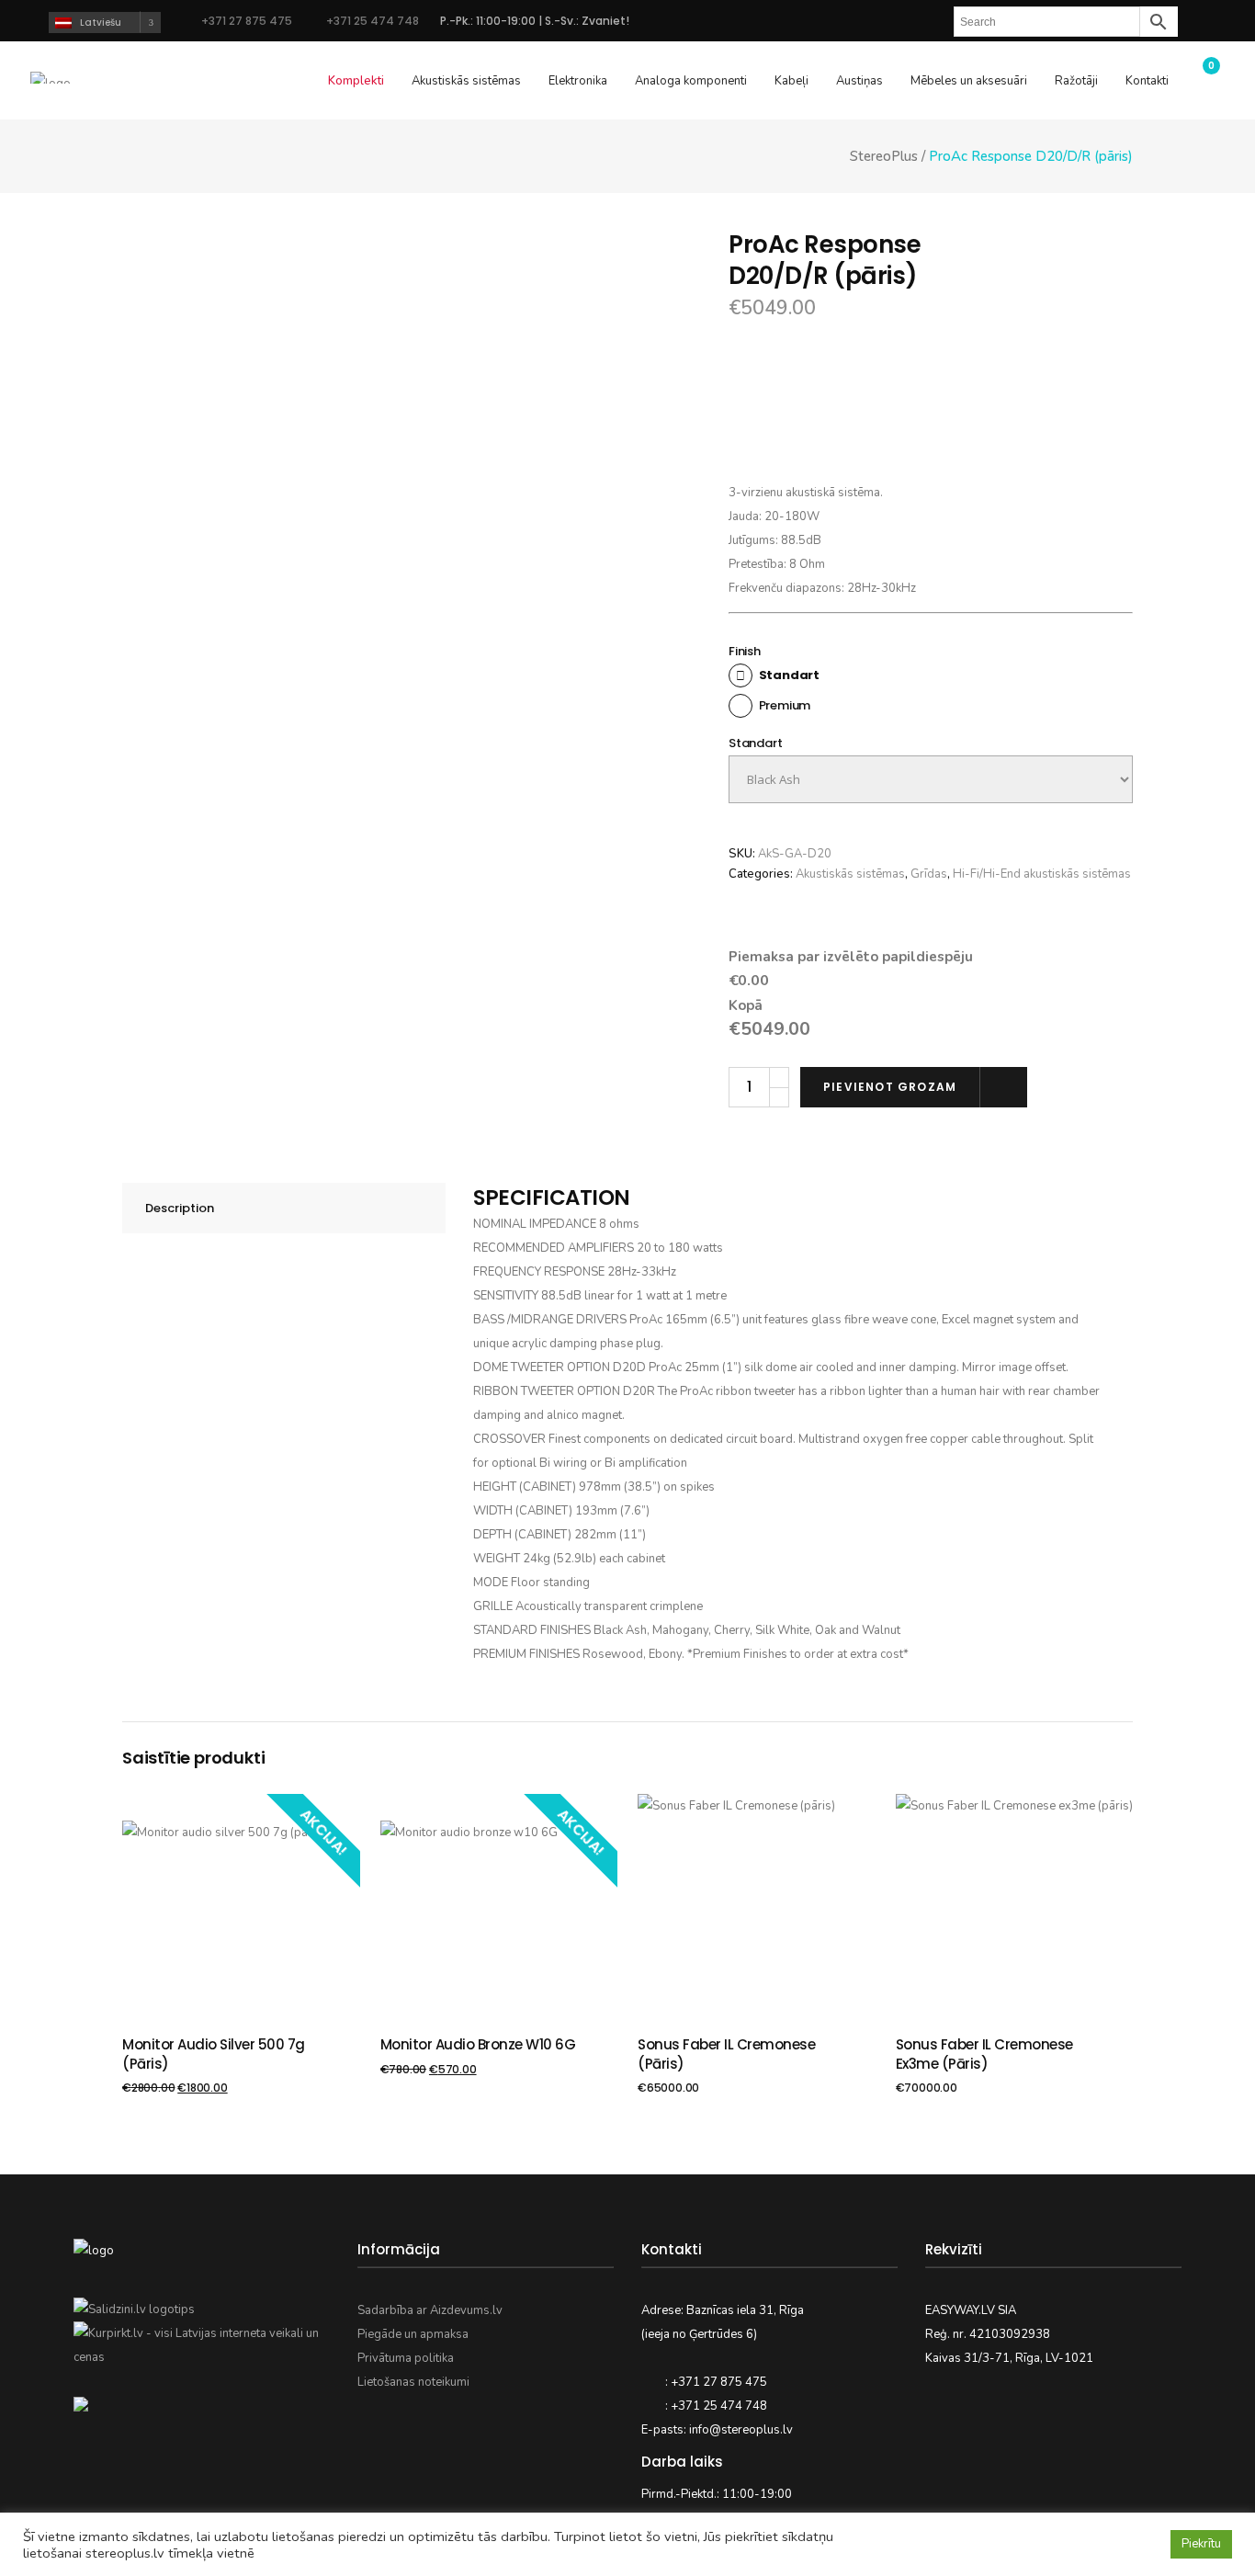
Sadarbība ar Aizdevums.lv (430, 2310)
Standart (755, 743)
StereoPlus (884, 157)
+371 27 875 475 (247, 21)
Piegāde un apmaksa (413, 2334)
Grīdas (929, 874)
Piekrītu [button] (1201, 2544)
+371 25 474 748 (371, 21)
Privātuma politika (406, 2358)
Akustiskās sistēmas (850, 874)
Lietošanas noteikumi (413, 2382)
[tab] (284, 1208)
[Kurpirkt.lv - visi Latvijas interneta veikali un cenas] (202, 2357)
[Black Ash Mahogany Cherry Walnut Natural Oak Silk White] (931, 779)
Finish (745, 651)
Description (180, 1208)
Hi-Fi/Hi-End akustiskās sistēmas (1042, 874)
